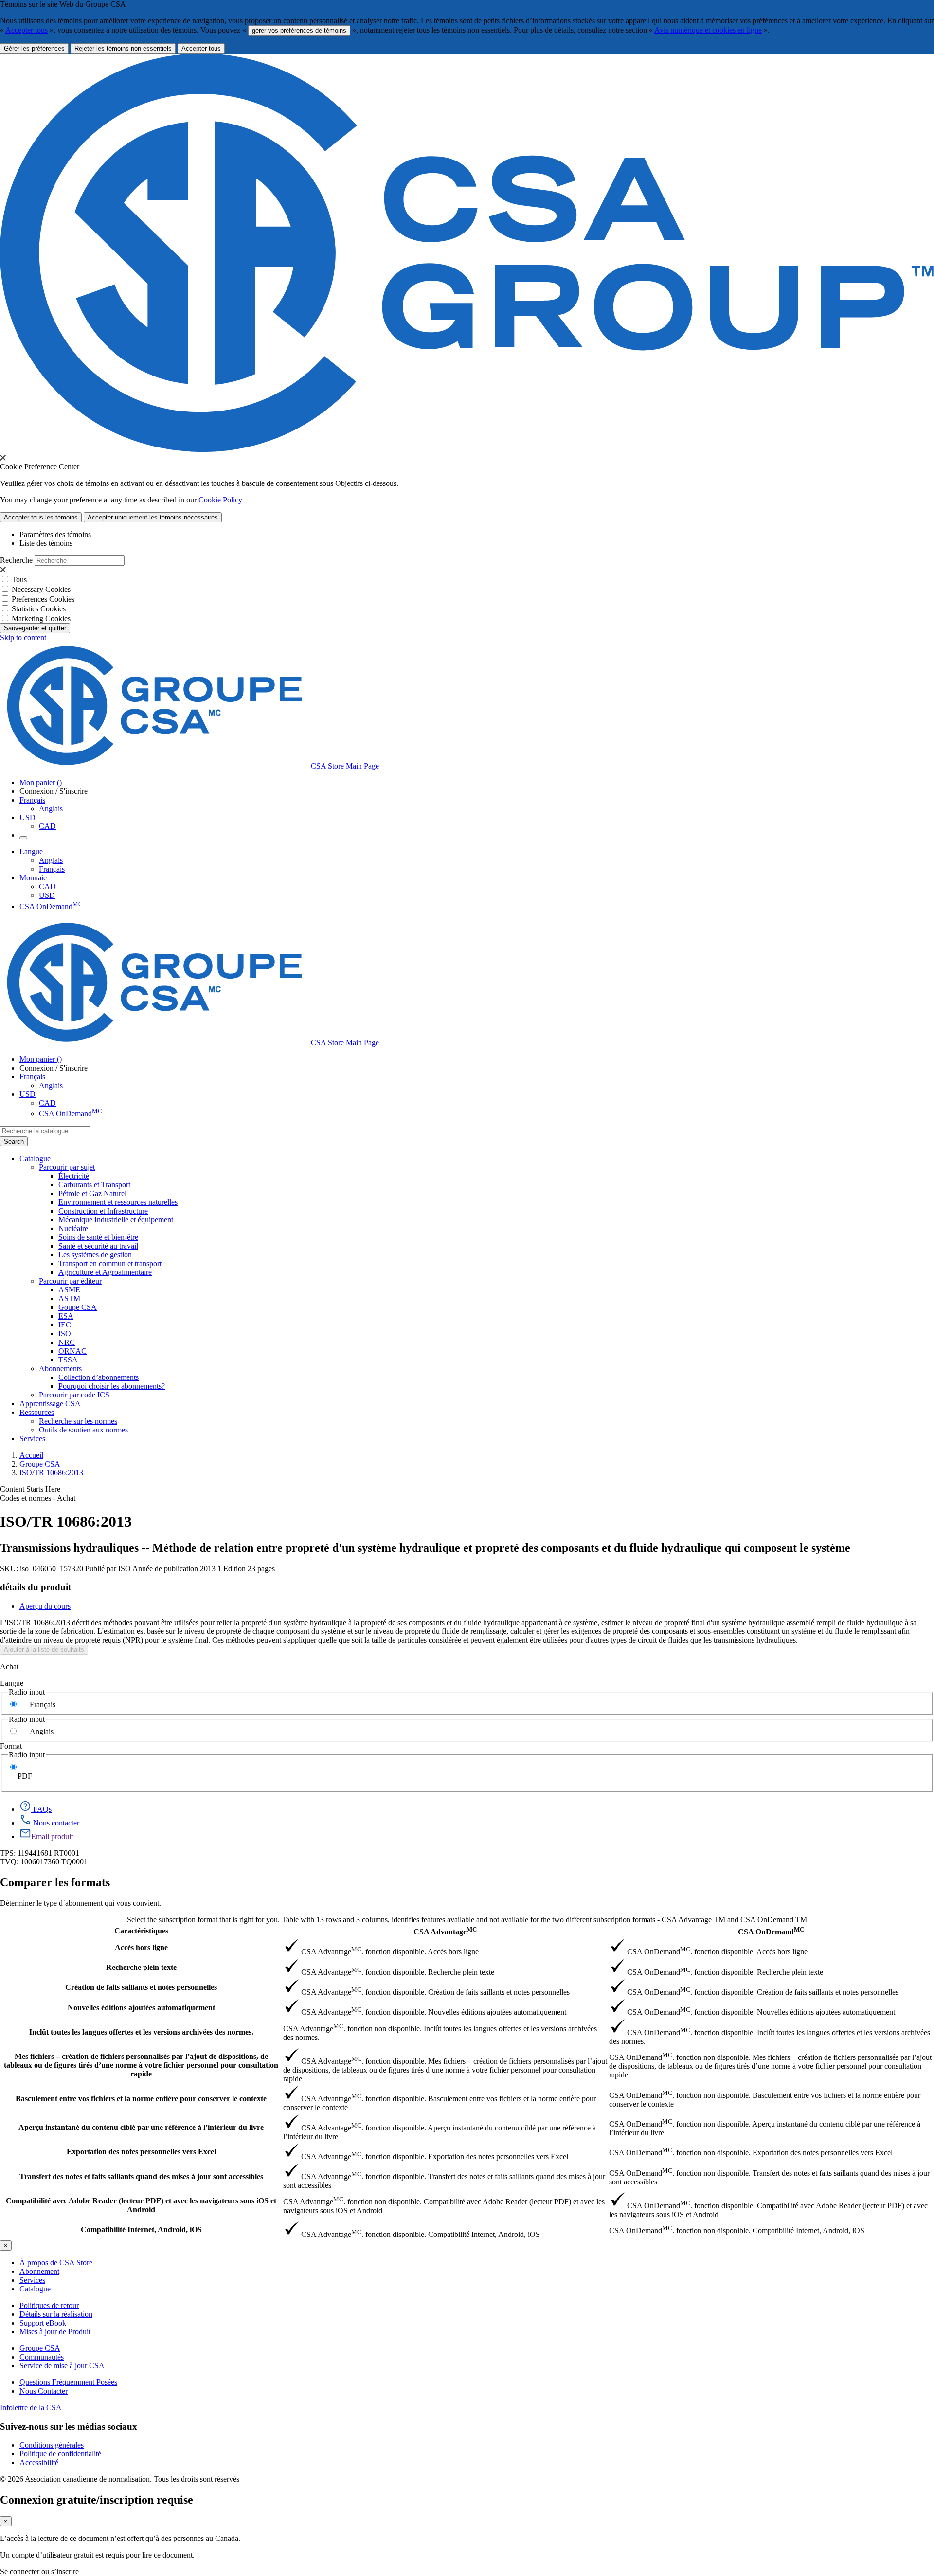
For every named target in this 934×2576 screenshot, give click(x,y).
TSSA (68, 1360)
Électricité (74, 1176)
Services (32, 2280)
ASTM (69, 1298)
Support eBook (43, 2323)
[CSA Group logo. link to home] (467, 449)
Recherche (16, 560)
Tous (19, 580)
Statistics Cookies (39, 609)
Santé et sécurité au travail (98, 1246)
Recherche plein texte (141, 1967)
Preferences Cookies (43, 599)
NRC (67, 1342)
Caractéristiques (141, 1931)
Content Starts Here (30, 1489)
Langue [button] (31, 851)
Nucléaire (73, 1228)
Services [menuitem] (32, 1439)
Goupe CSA (78, 1307)
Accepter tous (27, 30)
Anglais (51, 809)
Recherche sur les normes (78, 1421)
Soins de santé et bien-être (98, 1237)
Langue (12, 1683)
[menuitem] (496, 1176)
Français (52, 869)
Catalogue (35, 2289)
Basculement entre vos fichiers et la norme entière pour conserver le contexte (141, 2099)
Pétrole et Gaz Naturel (92, 1193)
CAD (47, 826)
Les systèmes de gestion (95, 1255)
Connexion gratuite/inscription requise (97, 2500)
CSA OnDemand (51, 906)
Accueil (31, 1455)
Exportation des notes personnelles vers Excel (141, 2152)
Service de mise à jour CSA (62, 2366)
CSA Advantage (445, 1931)
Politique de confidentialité (60, 2454)
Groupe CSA (40, 1464)
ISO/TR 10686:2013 (51, 1473)
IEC (65, 1325)
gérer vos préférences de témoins (299, 30)
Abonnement (39, 2271)
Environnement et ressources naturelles (118, 1202)
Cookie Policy (220, 500)
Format (11, 1746)
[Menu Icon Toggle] (23, 838)
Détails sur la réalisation (56, 2314)
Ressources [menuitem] (37, 1412)
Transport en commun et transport (110, 1263)
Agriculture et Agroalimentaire (105, 1272)
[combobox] (45, 1131)
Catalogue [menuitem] (35, 1158)
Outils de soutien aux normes (83, 1430)
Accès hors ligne (141, 1947)
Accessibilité (39, 2462)
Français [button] (32, 800)
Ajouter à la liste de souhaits (44, 1650)
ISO (65, 1333)
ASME (69, 1290)
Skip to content (23, 637)
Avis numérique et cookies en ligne (708, 30)
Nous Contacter (44, 2391)
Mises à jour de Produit (55, 2332)
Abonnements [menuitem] (60, 1368)
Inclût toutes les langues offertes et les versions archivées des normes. (141, 2032)
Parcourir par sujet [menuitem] (67, 1167)
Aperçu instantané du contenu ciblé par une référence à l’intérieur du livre (141, 2127)
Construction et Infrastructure (103, 1211)
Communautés (42, 2357)
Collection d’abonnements (99, 1377)
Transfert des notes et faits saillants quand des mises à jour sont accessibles (141, 2176)
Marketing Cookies (41, 618)
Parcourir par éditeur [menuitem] (70, 1281)
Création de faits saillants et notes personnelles (141, 1987)
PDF (25, 1776)
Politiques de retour (49, 2305)
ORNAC (72, 1351)
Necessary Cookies (41, 589)
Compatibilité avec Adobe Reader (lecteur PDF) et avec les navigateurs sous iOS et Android (141, 2205)
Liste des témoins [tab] (46, 543)
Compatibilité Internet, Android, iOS (141, 2229)
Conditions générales (52, 2445)
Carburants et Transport (94, 1185)
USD (27, 817)
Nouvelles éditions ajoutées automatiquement (141, 2008)
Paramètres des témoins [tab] (55, 534)
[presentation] (3, 458)
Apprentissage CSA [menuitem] (50, 1404)
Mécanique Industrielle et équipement (116, 1220)
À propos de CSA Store (56, 2263)
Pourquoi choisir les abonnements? (112, 1386)
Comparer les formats (55, 1882)
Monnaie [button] (33, 878)
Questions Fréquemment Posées (68, 2382)
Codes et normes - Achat (38, 1498)
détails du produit (36, 1587)
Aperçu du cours (45, 1606)
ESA (66, 1316)
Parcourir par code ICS (74, 1395)
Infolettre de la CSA (31, 2407)
